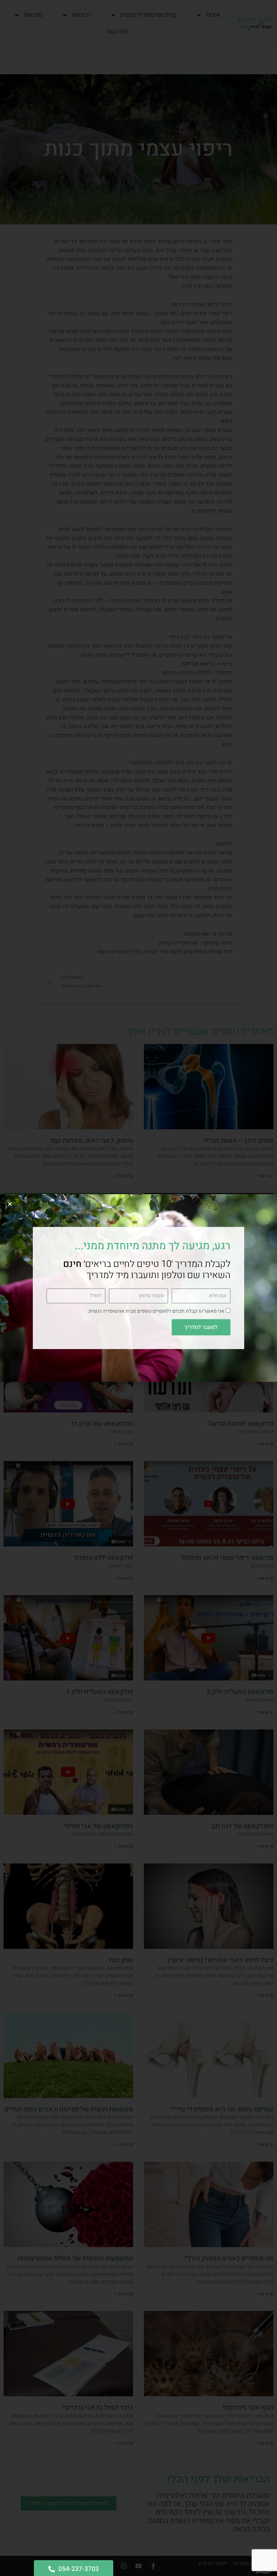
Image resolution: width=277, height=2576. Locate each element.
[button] (10, 1204)
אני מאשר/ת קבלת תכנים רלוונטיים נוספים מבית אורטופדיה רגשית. (156, 1311)
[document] (138, 1288)
